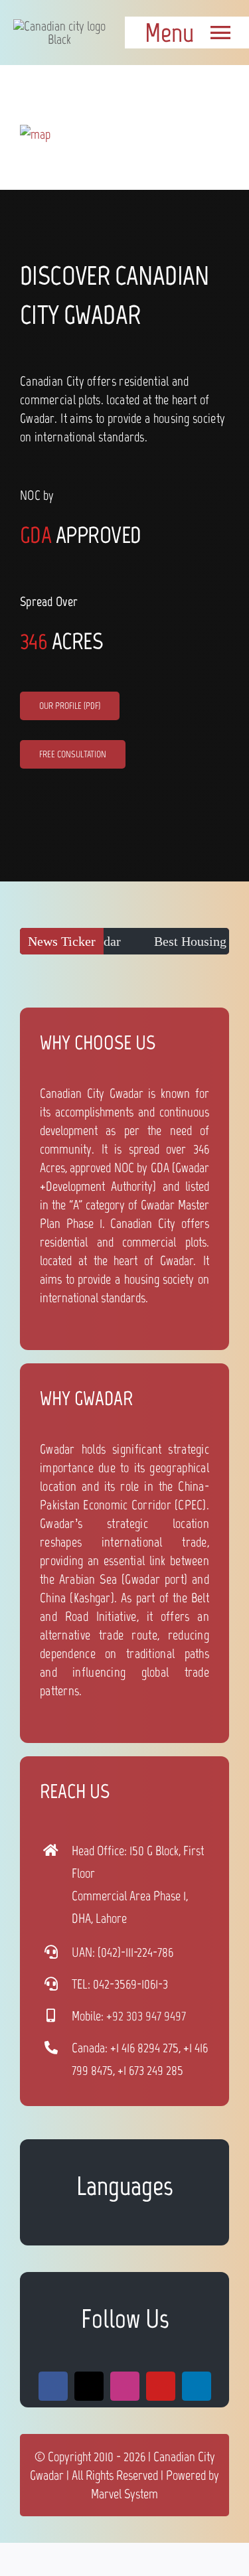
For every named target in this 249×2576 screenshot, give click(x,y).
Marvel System (124, 2494)
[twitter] (89, 2386)
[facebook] (53, 2386)
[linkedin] (197, 2386)
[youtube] (161, 2386)
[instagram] (125, 2386)
